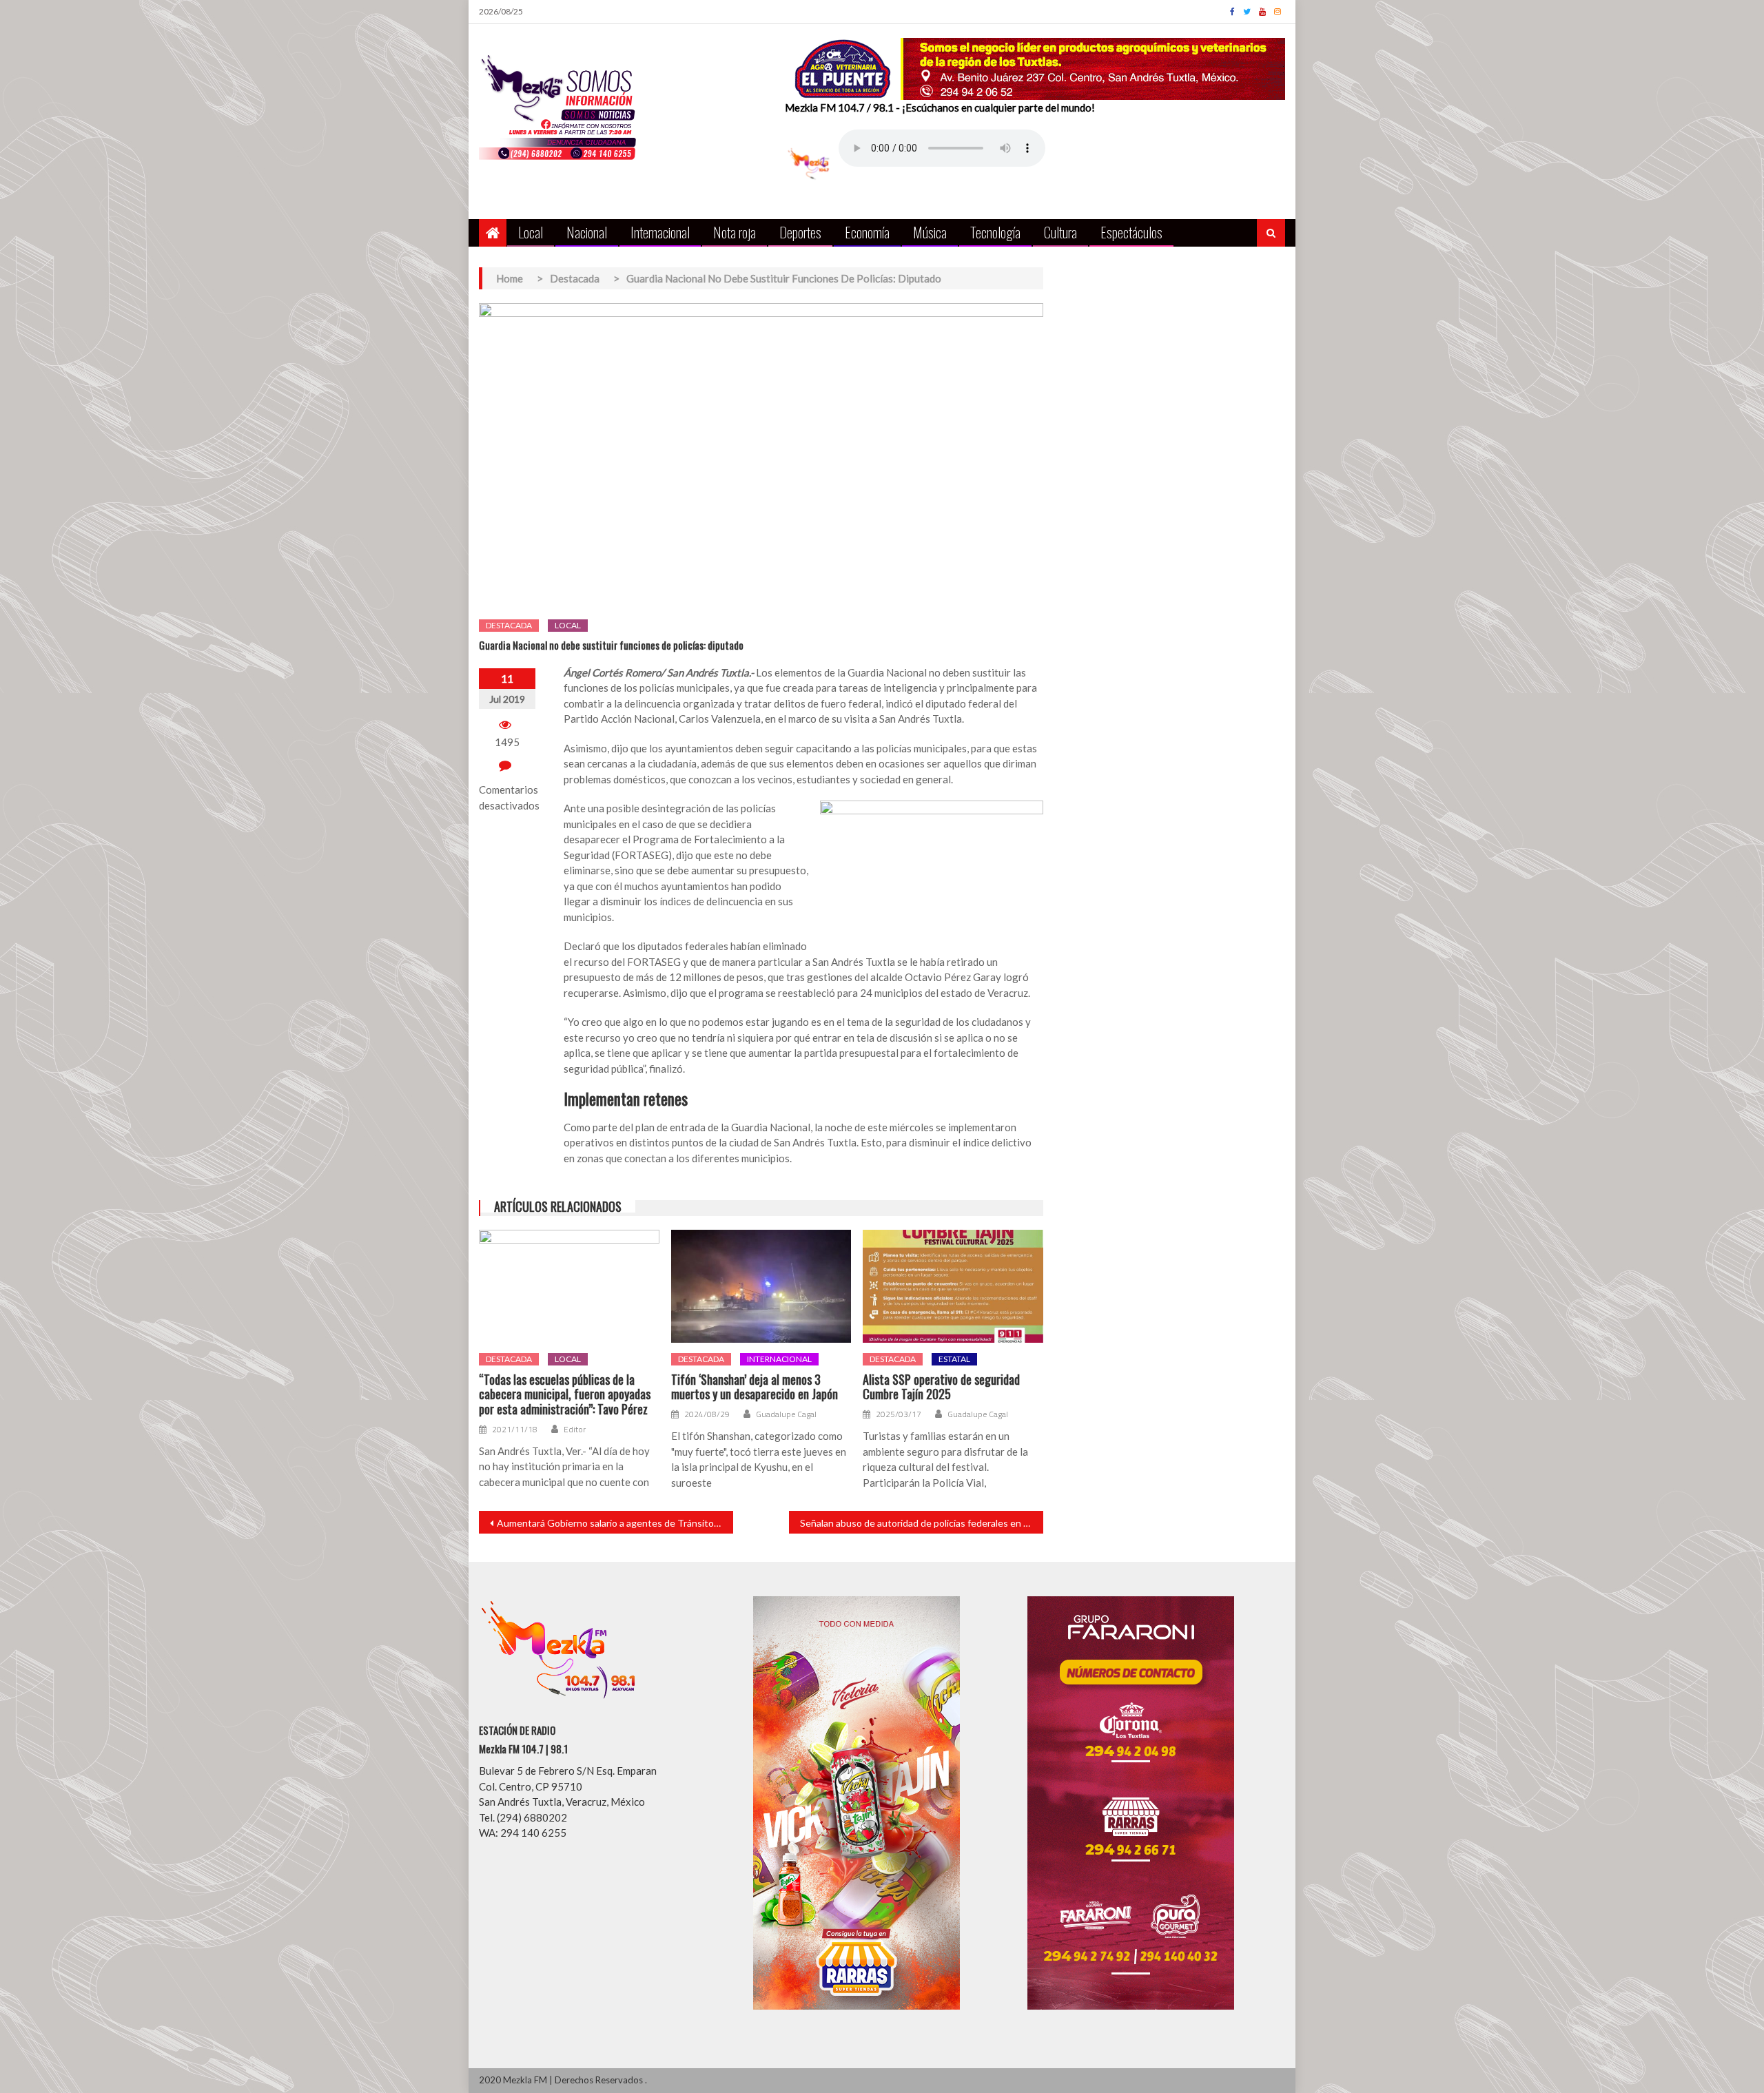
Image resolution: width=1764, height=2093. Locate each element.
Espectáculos (1131, 232)
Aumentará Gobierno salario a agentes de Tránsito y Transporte (615, 1523)
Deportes (800, 232)
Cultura (1060, 232)
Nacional (587, 232)
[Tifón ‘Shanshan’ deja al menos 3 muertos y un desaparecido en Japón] (761, 1286)
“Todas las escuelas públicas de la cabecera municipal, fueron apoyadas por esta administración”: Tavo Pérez (565, 1395)
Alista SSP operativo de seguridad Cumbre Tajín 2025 (941, 1387)
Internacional (660, 232)
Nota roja (735, 232)
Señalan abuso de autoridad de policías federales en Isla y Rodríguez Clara (922, 1523)
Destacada (509, 625)
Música (930, 232)
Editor (575, 1430)
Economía (867, 232)
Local (531, 232)
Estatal (954, 1359)
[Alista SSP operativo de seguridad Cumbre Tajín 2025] (953, 1286)
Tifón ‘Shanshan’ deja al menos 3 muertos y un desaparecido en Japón (755, 1387)
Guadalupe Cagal (786, 1414)
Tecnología (995, 232)
